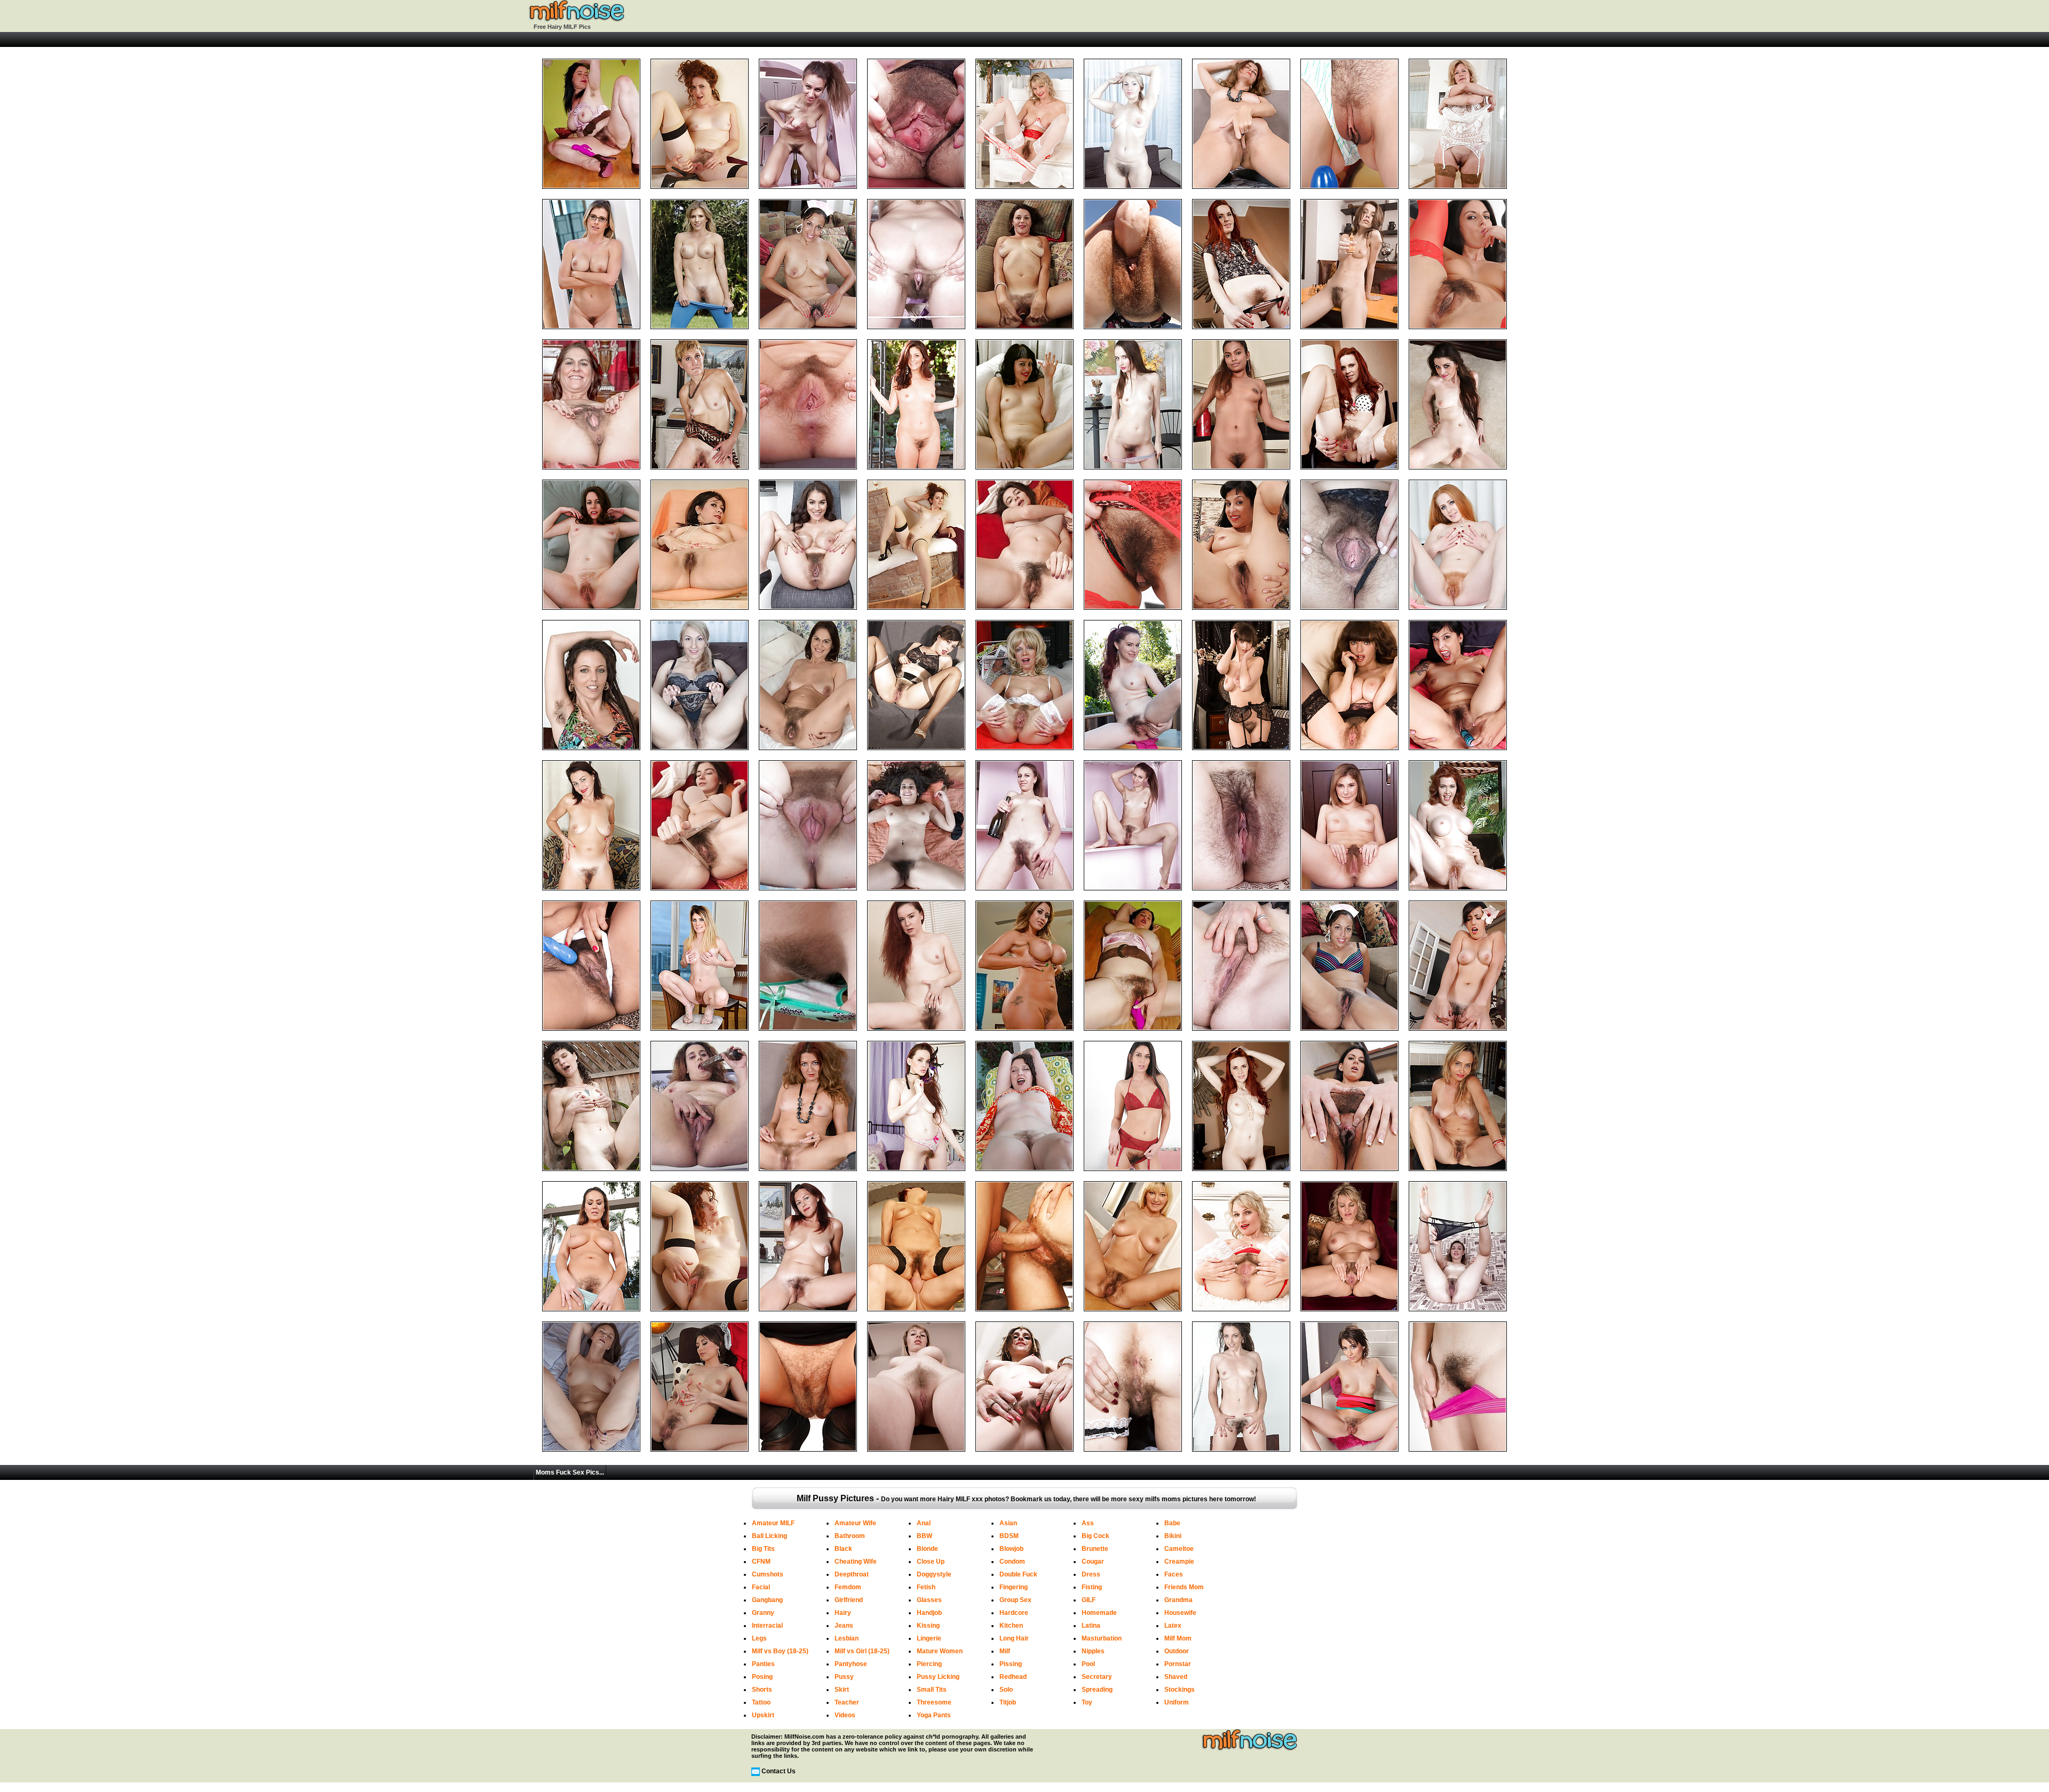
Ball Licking (769, 1536)
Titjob (1008, 1702)
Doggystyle (934, 1574)
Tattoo (761, 1702)
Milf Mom (1178, 1638)
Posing (762, 1677)
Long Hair (1014, 1638)
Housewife (1180, 1613)
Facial (761, 1587)
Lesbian (847, 1638)
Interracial (767, 1626)
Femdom (848, 1587)
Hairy (843, 1613)
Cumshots (768, 1574)
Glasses (929, 1600)
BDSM (1009, 1536)
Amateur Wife (855, 1523)
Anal (924, 1523)
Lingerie (929, 1638)
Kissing (928, 1626)
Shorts (762, 1690)
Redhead (1013, 1677)
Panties (763, 1664)
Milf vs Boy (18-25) (780, 1651)
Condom (1012, 1562)
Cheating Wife (856, 1562)
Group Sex (1015, 1600)
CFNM (761, 1562)
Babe (1172, 1523)
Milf (1005, 1651)
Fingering (1014, 1587)
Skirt (842, 1690)
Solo (1006, 1690)
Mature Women (940, 1651)
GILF (1089, 1600)
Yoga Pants (934, 1715)
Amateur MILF (773, 1523)
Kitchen (1011, 1626)
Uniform (1177, 1702)
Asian (1008, 1523)
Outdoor (1177, 1651)
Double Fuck (1018, 1574)
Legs (759, 1638)
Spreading (1097, 1690)
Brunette (1095, 1549)
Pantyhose (851, 1664)
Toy (1087, 1702)
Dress (1091, 1574)
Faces (1174, 1574)
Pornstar (1178, 1664)
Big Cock (1095, 1536)
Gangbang (767, 1600)
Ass (1088, 1523)
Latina (1091, 1626)
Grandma (1178, 1600)
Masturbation (1102, 1638)
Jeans (844, 1626)
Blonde (927, 1549)
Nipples (1093, 1651)
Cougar (1093, 1562)
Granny (763, 1613)
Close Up (931, 1562)
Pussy (844, 1677)
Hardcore (1014, 1613)
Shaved (1176, 1677)
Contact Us (779, 1771)
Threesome (934, 1702)
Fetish (926, 1587)
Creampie (1179, 1562)
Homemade (1099, 1613)
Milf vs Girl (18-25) (862, 1651)
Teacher (847, 1702)
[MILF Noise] (577, 20)
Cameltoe (1179, 1549)
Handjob (929, 1613)
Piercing (929, 1664)
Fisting (1092, 1587)
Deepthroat (852, 1574)
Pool (1088, 1664)
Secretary (1097, 1677)
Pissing (1011, 1664)
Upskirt (763, 1715)
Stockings (1180, 1690)
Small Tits (932, 1690)
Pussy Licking (938, 1677)
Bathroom (850, 1536)
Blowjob (1011, 1549)
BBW (924, 1536)
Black (843, 1549)
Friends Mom (1184, 1587)
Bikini (1173, 1536)
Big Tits (763, 1549)
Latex (1173, 1626)
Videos (845, 1715)
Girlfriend (849, 1600)
